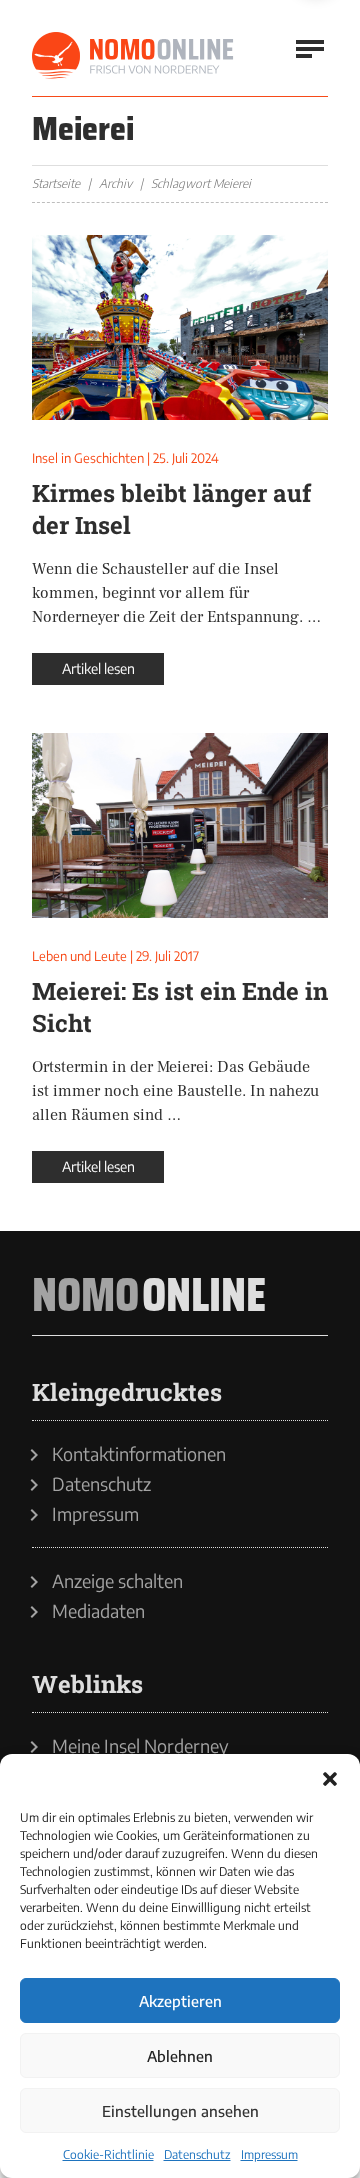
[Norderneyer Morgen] (134, 56)
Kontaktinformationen (139, 1454)
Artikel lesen (98, 668)
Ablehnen (180, 2056)
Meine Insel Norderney (140, 1746)
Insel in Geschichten (88, 458)
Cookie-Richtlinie (108, 2154)
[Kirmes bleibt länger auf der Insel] (180, 327)
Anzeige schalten (117, 1581)
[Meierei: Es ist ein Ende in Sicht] (180, 825)
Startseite (56, 183)
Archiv (115, 183)
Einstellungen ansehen (180, 2111)
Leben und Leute (79, 956)
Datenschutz (197, 2154)
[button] (330, 1779)
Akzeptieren (180, 2001)
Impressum (269, 2154)
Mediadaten (98, 1611)
